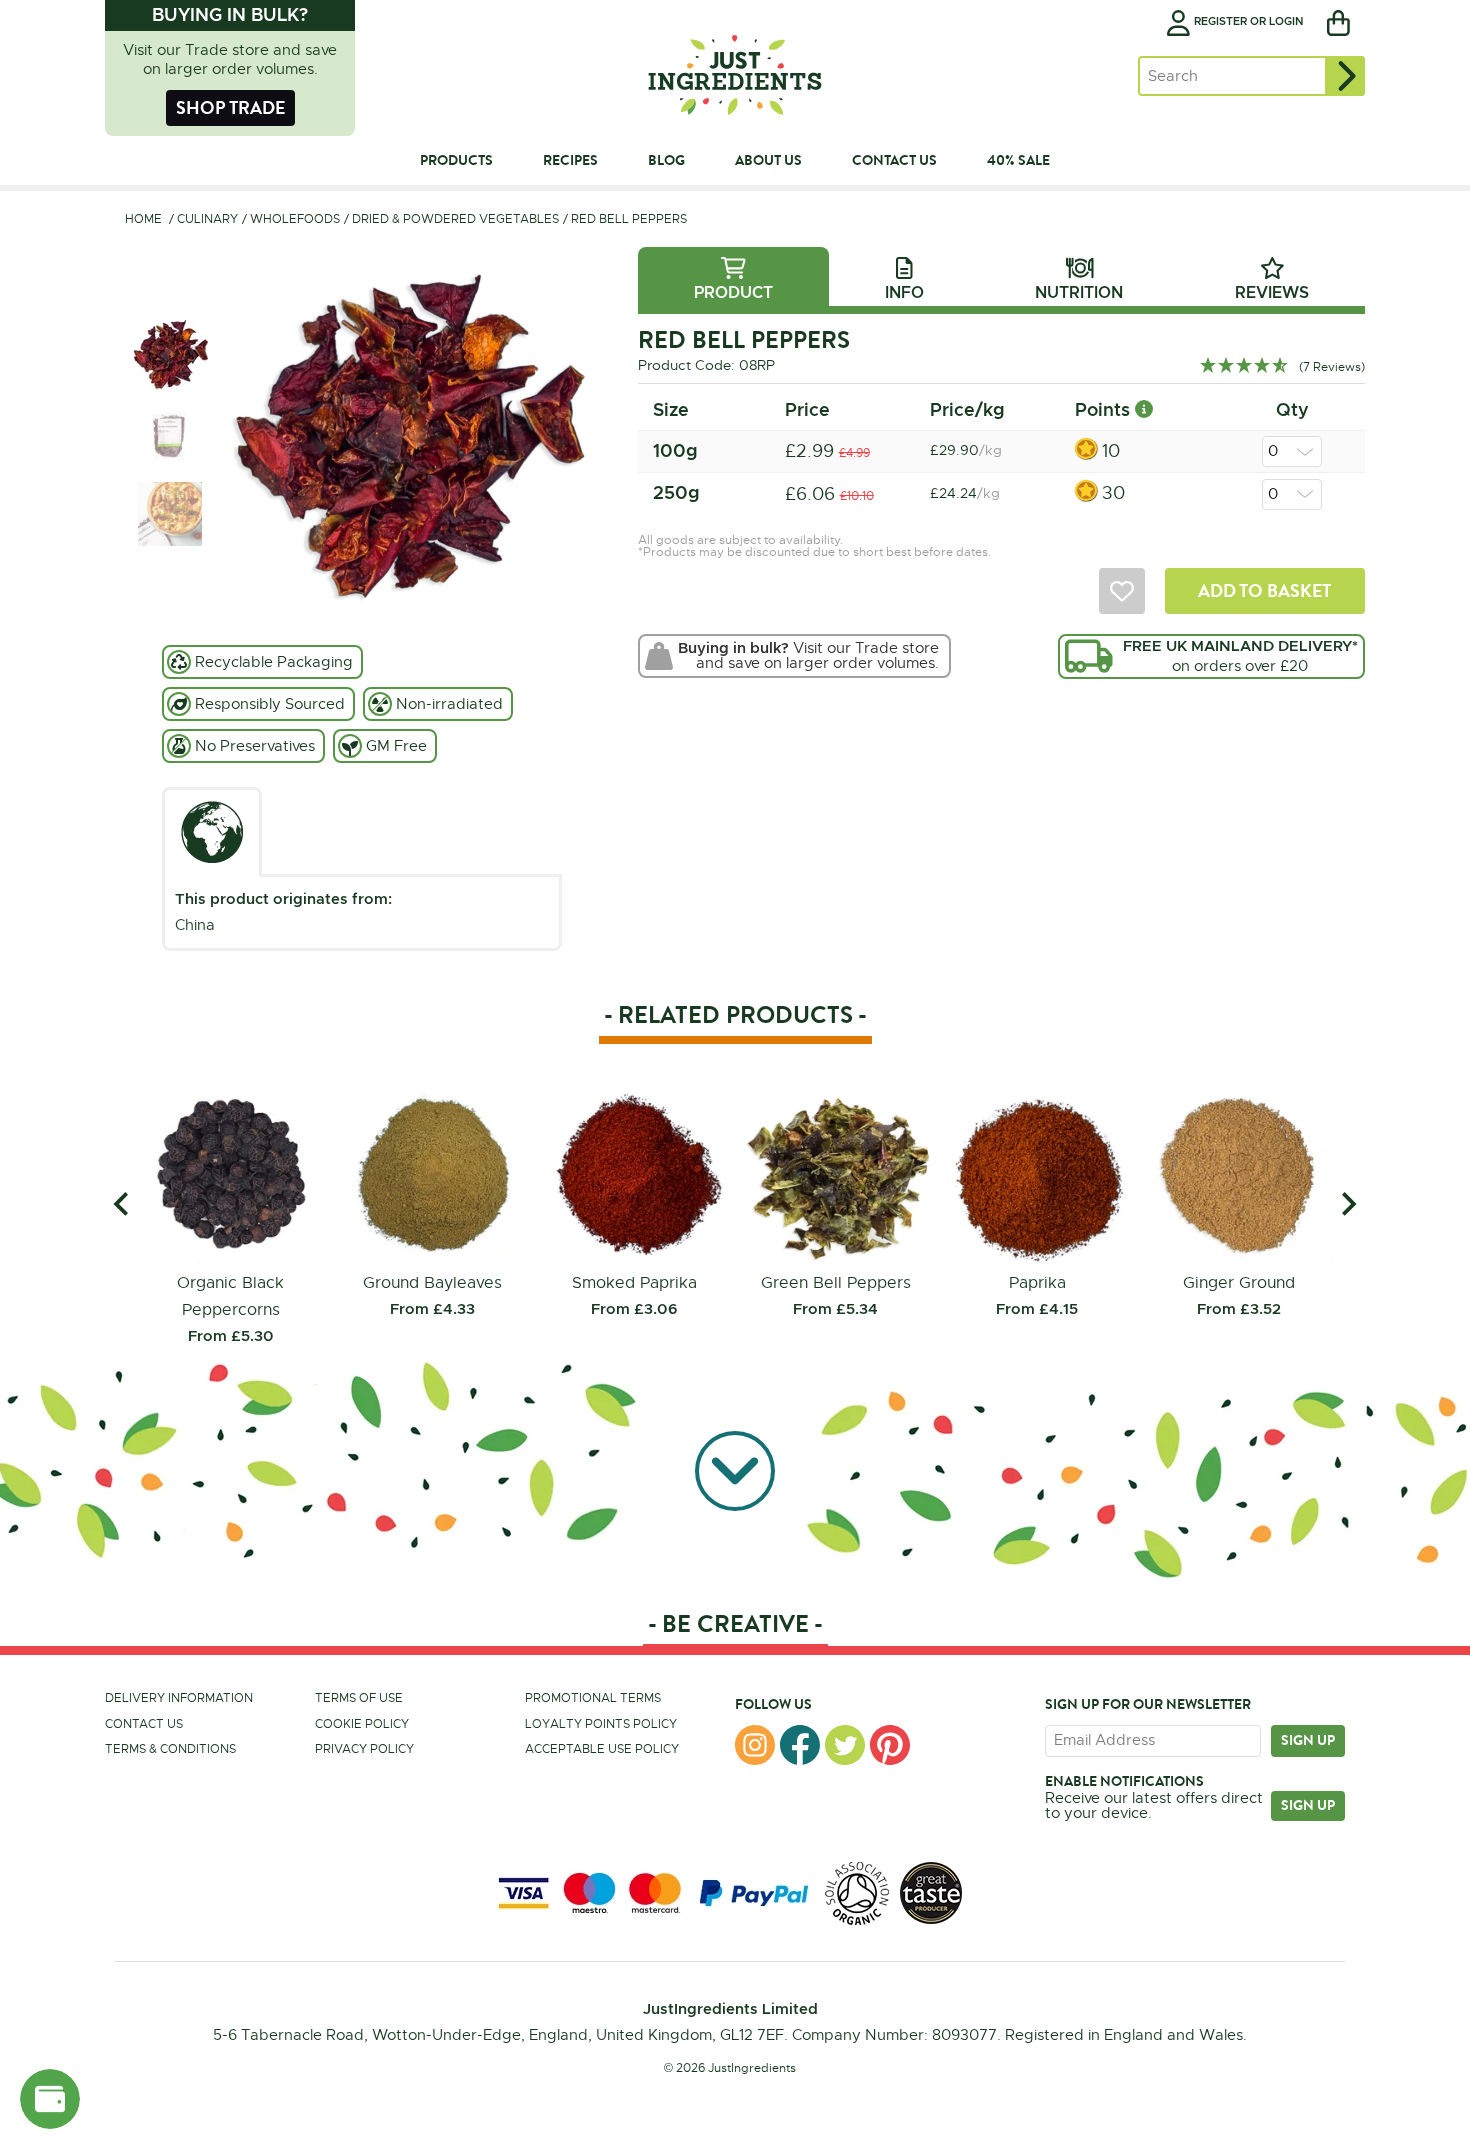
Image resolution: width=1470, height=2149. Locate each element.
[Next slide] (1347, 1203)
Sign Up (1308, 1805)
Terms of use (359, 1698)
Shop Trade (230, 107)
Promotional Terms (593, 1698)
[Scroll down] (735, 1472)
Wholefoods (295, 219)
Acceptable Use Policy (602, 1749)
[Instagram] (755, 1745)
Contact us (144, 1724)
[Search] (1345, 76)
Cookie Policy (362, 1724)
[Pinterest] (890, 1745)
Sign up (1308, 1740)
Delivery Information (179, 1698)
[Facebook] (800, 1745)
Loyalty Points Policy (601, 1724)
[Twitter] (845, 1745)
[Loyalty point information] (1144, 409)
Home (143, 219)
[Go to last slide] (122, 1203)
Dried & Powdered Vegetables (455, 219)
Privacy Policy (364, 1749)
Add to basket (1264, 590)
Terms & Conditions (170, 1749)
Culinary (207, 219)
